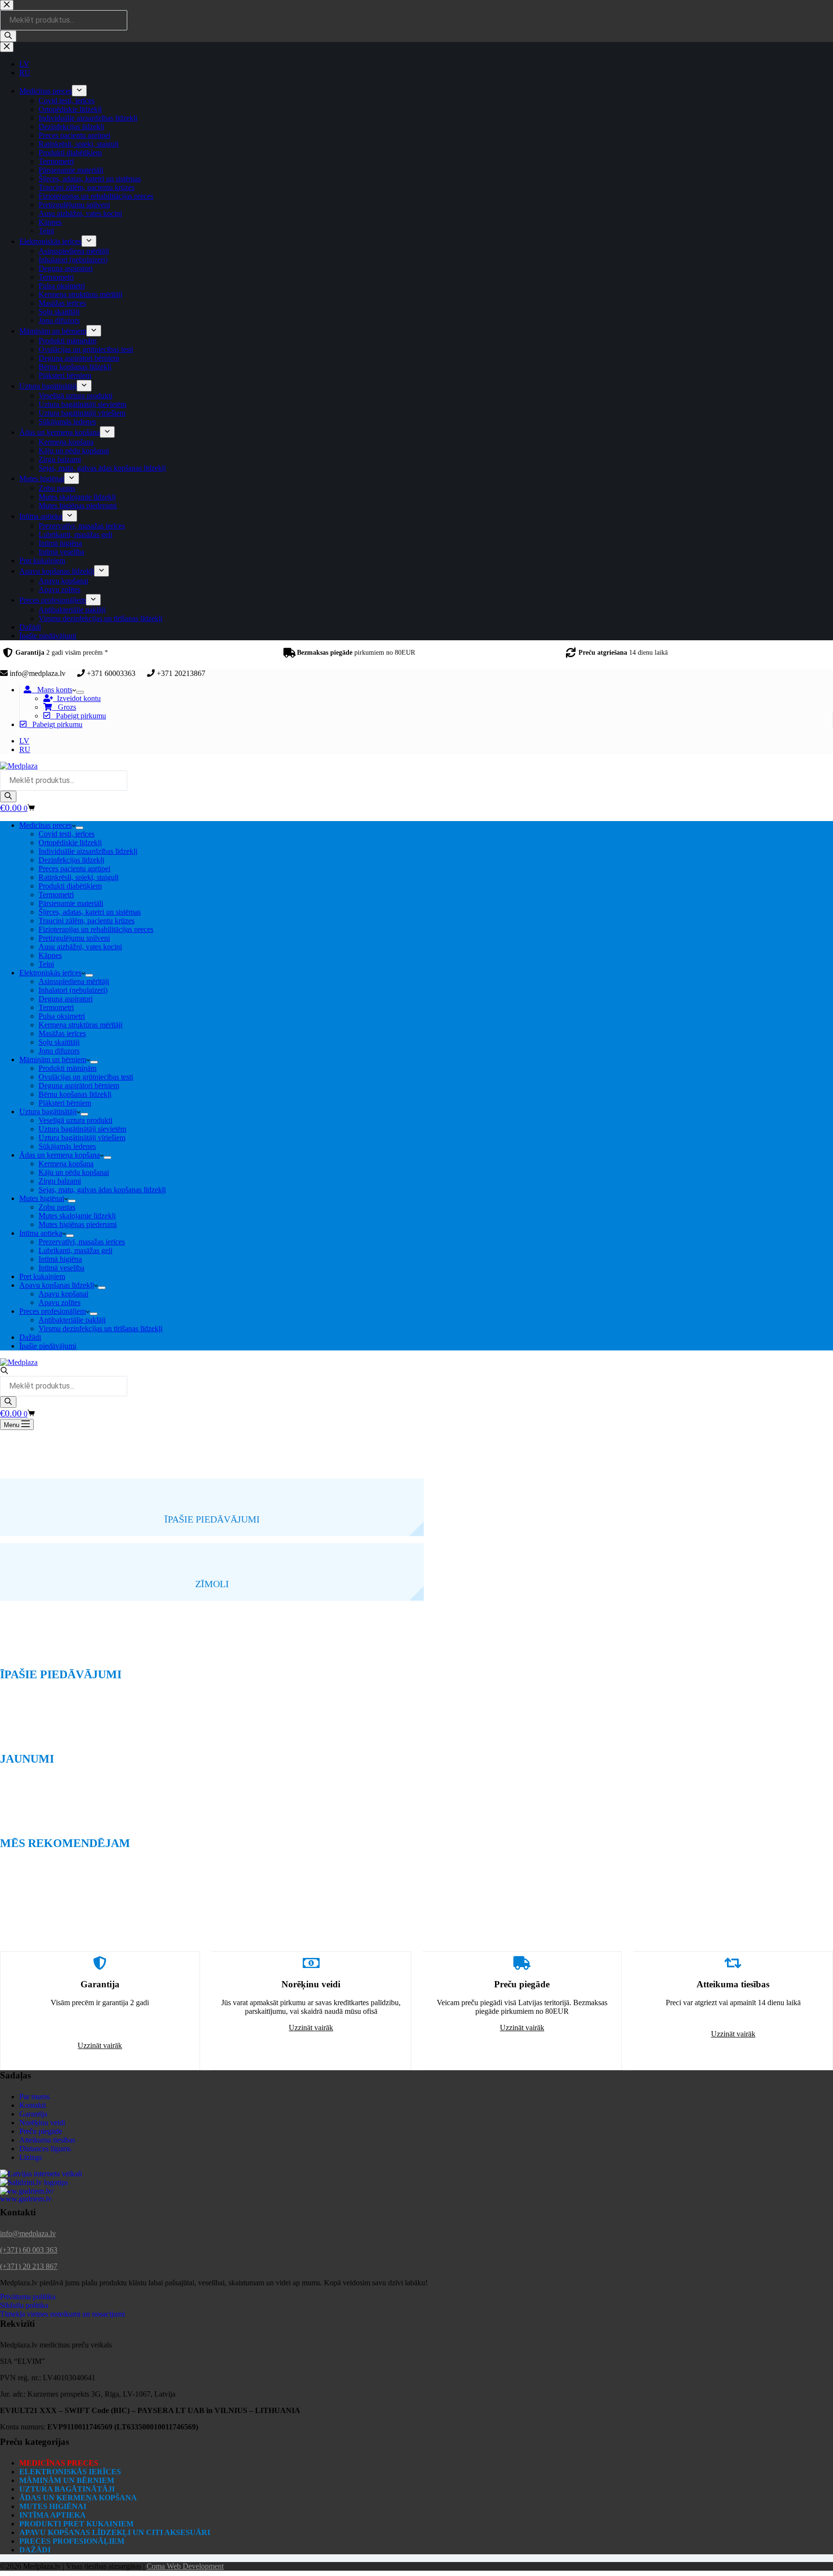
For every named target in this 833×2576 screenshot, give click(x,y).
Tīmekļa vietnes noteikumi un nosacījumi (62, 2314)
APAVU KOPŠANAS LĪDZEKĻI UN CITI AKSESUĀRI (115, 2532)
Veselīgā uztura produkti (75, 1120)
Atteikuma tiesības (47, 2140)
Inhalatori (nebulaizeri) (73, 990)
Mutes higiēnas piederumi (78, 1224)
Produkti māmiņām (67, 1068)
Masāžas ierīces (62, 1033)
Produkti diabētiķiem (70, 886)
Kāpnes (50, 955)
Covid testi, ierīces (67, 834)
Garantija (33, 2114)
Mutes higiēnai (42, 1198)
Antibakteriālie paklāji (72, 1320)
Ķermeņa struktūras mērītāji (81, 1025)
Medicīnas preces (46, 825)
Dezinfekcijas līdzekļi (71, 860)
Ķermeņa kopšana (66, 1164)
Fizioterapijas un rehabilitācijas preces (96, 929)
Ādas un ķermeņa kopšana (60, 1155)
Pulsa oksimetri (62, 1016)
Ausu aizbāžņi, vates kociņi (80, 947)
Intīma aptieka (41, 1233)
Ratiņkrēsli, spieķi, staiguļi (79, 877)
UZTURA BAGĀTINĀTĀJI (67, 2489)
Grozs (64, 707)
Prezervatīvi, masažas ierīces (82, 1242)
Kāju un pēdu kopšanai (74, 1172)
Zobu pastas (57, 1207)
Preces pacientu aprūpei (74, 869)
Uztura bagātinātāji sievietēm (82, 1129)
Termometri (56, 895)
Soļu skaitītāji (59, 1042)
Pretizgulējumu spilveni (74, 938)
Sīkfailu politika (24, 2305)
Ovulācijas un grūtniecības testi (86, 1077)
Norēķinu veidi (42, 2123)
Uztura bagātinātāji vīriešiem (82, 1138)
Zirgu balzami (60, 1181)
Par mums (34, 2097)
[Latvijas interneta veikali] (41, 2174)
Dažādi (30, 1337)
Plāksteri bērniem (65, 1103)
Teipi (46, 964)
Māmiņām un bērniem (53, 1059)
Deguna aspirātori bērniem (79, 1086)
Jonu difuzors (59, 1051)
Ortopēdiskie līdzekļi (70, 843)
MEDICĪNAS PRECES (59, 2463)
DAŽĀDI (35, 2550)
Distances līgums (45, 2149)
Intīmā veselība (61, 1268)
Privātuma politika (28, 2297)
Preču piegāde (41, 2131)
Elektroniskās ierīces (50, 973)
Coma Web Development (185, 2566)
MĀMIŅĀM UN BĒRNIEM (67, 2480)
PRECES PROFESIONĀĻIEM (72, 2541)
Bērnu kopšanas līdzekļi (75, 1094)
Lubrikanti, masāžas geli (75, 1250)
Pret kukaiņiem (42, 1276)
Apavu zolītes (60, 1302)
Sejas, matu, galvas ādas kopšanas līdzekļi (102, 1190)
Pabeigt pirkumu (78, 716)
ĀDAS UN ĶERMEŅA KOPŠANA (78, 2498)
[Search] (8, 796)
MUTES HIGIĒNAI (53, 2506)
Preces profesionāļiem (53, 1311)
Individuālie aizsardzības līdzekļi (88, 851)
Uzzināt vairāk (100, 2045)
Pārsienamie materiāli (71, 903)
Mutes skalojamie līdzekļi (77, 1216)
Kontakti (33, 2105)
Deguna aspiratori (66, 999)
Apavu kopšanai (63, 1294)
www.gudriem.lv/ (27, 2191)
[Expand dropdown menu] (80, 692)
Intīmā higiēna (60, 1259)
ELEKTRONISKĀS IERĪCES (70, 2472)
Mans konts (52, 690)
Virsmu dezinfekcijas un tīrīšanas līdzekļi (101, 1328)
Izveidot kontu (77, 698)
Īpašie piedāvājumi (48, 1346)
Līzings (31, 2157)
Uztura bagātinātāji (48, 1112)
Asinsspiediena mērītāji (74, 981)
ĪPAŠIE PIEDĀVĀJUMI (212, 1519)
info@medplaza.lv (28, 2233)
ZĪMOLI (212, 1584)
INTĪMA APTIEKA (53, 2515)
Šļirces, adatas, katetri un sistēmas (90, 912)
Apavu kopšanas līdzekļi (57, 1285)
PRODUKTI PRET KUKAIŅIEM (76, 2524)
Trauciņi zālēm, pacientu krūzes (87, 921)
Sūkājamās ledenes (67, 1146)
